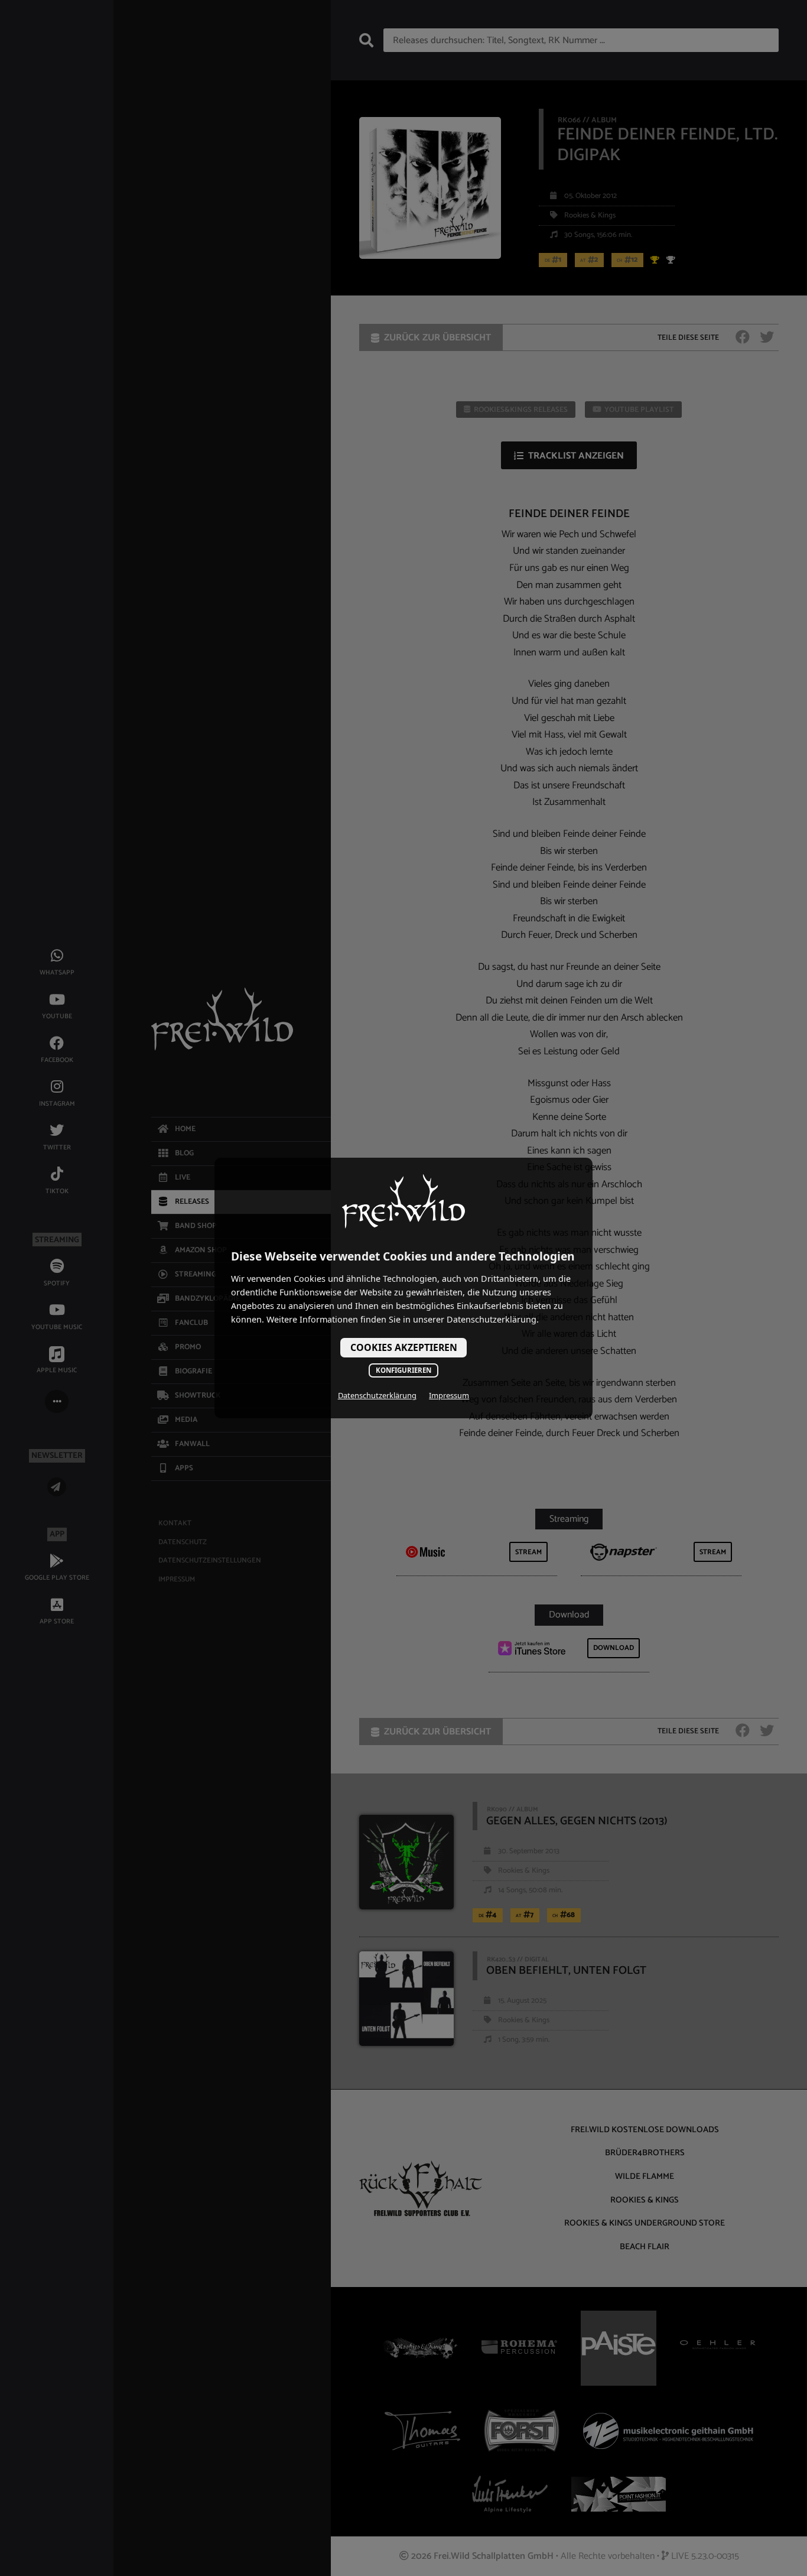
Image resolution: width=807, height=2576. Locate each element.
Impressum (449, 1395)
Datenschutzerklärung (377, 1395)
